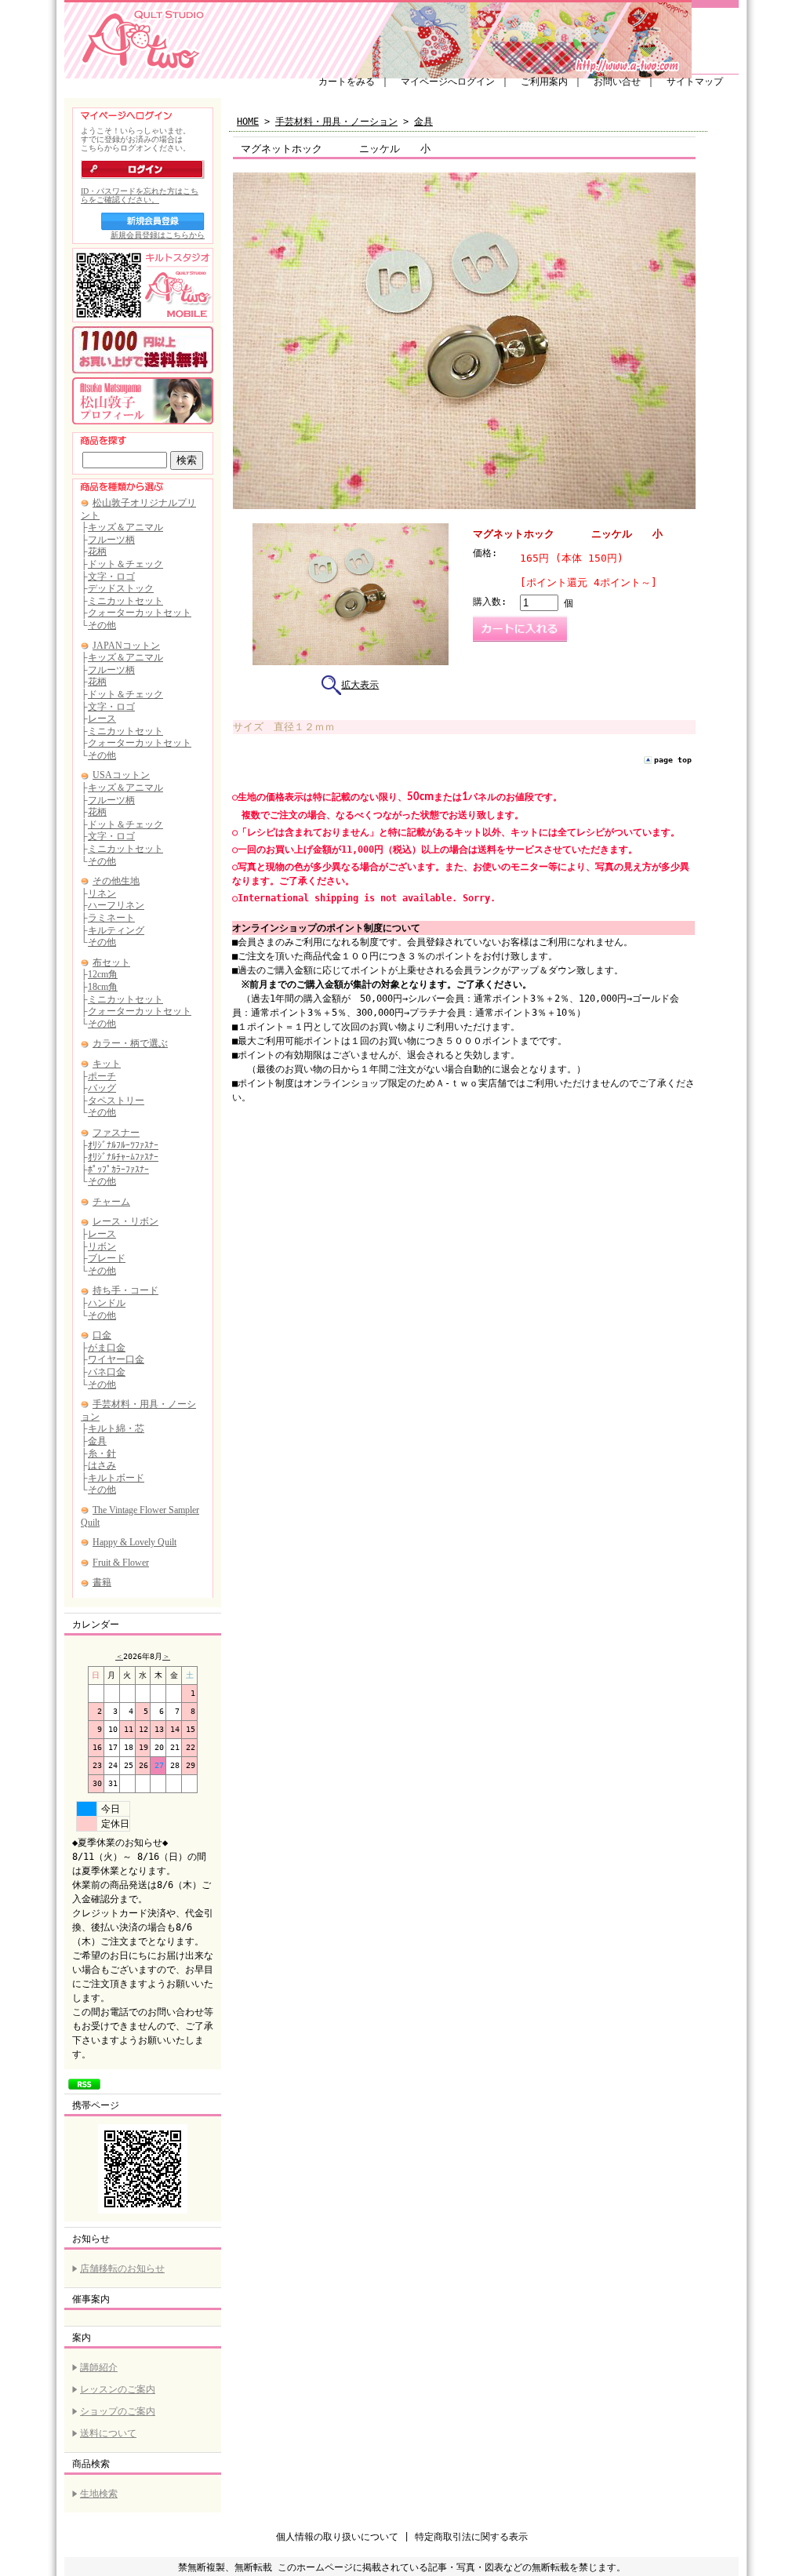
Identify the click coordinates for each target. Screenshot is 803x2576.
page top (673, 760)
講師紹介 (99, 2367)
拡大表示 (360, 685)
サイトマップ (695, 82)
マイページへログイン (448, 82)
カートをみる (347, 82)
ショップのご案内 (118, 2411)
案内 (82, 2338)
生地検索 (99, 2494)
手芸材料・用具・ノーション (336, 122)
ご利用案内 (544, 82)
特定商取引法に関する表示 (471, 2537)
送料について (108, 2433)
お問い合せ (617, 82)
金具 (423, 122)
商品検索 (91, 2464)
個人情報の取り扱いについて (337, 2537)
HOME (248, 122)
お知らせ (91, 2239)
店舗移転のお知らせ (122, 2269)
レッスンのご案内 (118, 2389)
